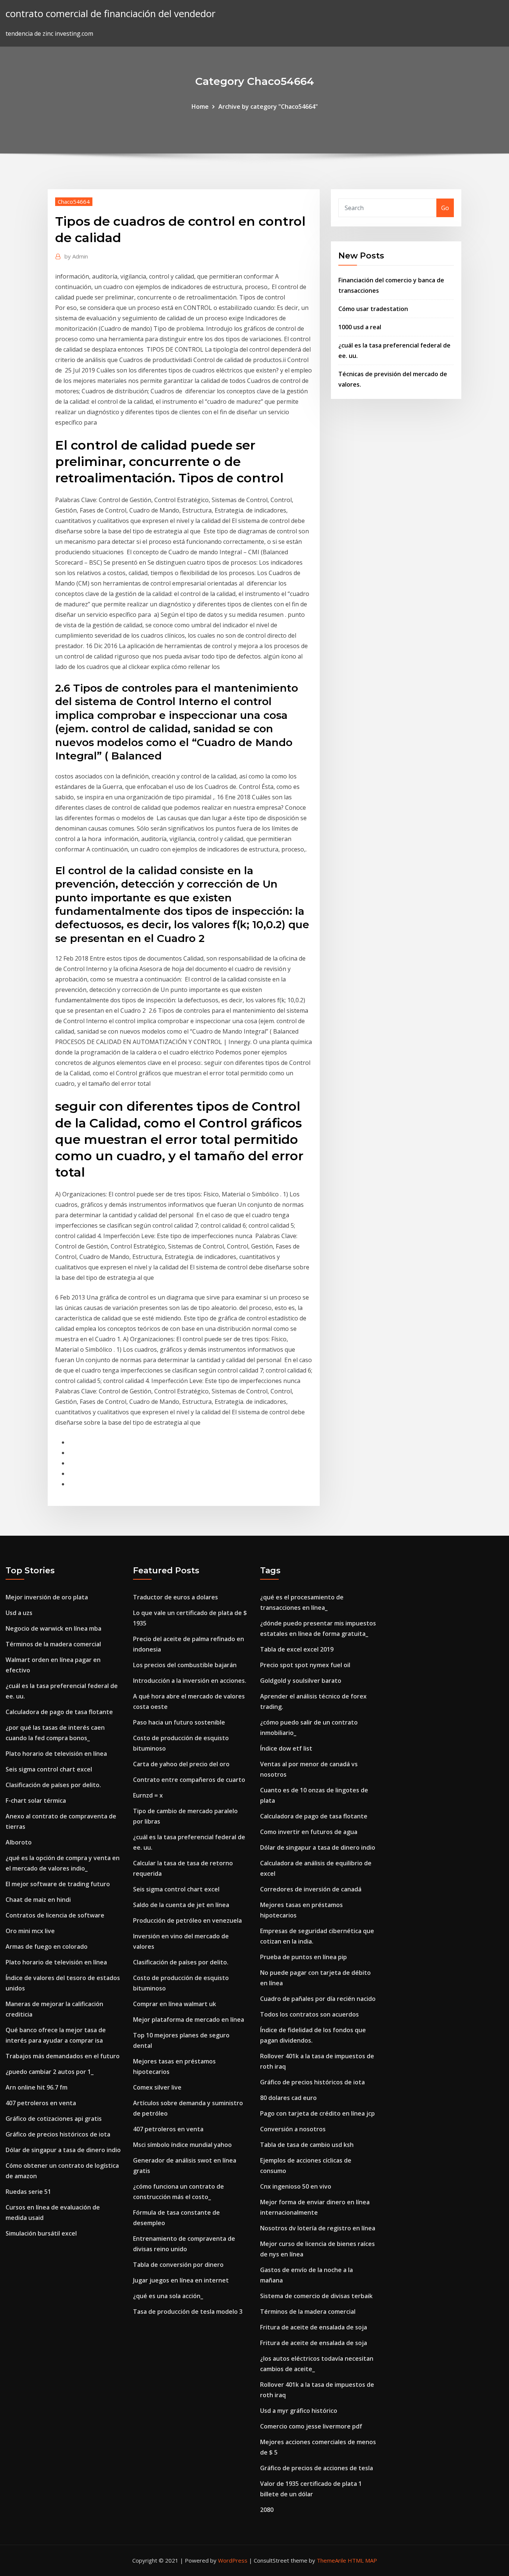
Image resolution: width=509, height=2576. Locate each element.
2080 (267, 2510)
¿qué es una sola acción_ (168, 2296)
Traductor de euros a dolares (176, 1597)
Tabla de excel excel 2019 (297, 1649)
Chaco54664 (74, 202)
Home (200, 107)
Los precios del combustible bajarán (185, 1665)
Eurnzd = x (148, 1795)
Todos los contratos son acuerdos (309, 2014)
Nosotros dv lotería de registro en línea (318, 2228)
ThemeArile (331, 2560)
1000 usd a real (360, 327)
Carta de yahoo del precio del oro (181, 1764)
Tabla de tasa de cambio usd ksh (307, 2145)
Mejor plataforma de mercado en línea (189, 2020)
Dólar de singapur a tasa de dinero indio (63, 2150)
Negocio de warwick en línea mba (53, 1628)
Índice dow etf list (286, 1748)
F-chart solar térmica (36, 1801)
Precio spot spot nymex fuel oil (305, 1665)
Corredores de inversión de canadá (311, 1889)
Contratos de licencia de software (55, 1915)
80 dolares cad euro (288, 2098)
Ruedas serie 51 (28, 2192)
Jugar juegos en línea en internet (181, 2280)
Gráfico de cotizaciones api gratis (54, 2119)
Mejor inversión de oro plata (47, 1597)
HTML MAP (362, 2560)
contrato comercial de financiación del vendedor (110, 14)
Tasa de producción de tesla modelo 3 (188, 2312)
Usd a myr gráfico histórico (299, 2411)
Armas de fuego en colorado (47, 1947)
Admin (76, 256)
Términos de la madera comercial (53, 1644)
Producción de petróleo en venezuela (187, 1920)
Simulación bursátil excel (41, 2233)
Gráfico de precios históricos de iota (58, 2134)
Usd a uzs (19, 1613)
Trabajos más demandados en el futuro (63, 2056)
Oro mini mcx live (30, 1931)
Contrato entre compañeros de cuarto (189, 1780)
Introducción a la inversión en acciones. (190, 1681)
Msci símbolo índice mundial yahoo (182, 2145)
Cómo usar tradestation (373, 309)
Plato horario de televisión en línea (56, 1754)
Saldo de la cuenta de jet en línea (181, 1905)
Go (445, 208)
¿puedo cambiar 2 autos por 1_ (50, 2072)
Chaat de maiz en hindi (38, 1900)
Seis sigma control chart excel (49, 1769)
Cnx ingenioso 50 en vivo (296, 2186)
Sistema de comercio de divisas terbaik (316, 2296)
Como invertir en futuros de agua (309, 1832)
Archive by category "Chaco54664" (268, 107)
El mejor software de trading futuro (58, 1884)
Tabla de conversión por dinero (178, 2265)
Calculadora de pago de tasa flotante (59, 1712)
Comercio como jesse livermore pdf (311, 2426)
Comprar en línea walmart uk (175, 2004)
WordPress (233, 2560)
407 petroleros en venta (41, 2103)
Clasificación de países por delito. (53, 1785)
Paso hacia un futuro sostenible (179, 1722)
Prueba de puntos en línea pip (303, 1957)
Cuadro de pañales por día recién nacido (318, 1999)
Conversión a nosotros (293, 2129)
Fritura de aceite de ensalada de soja (314, 2327)
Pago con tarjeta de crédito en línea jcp (317, 2113)
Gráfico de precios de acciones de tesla (317, 2468)
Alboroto (19, 1842)
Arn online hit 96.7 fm (37, 2087)
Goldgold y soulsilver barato (301, 1681)
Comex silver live (157, 2087)
